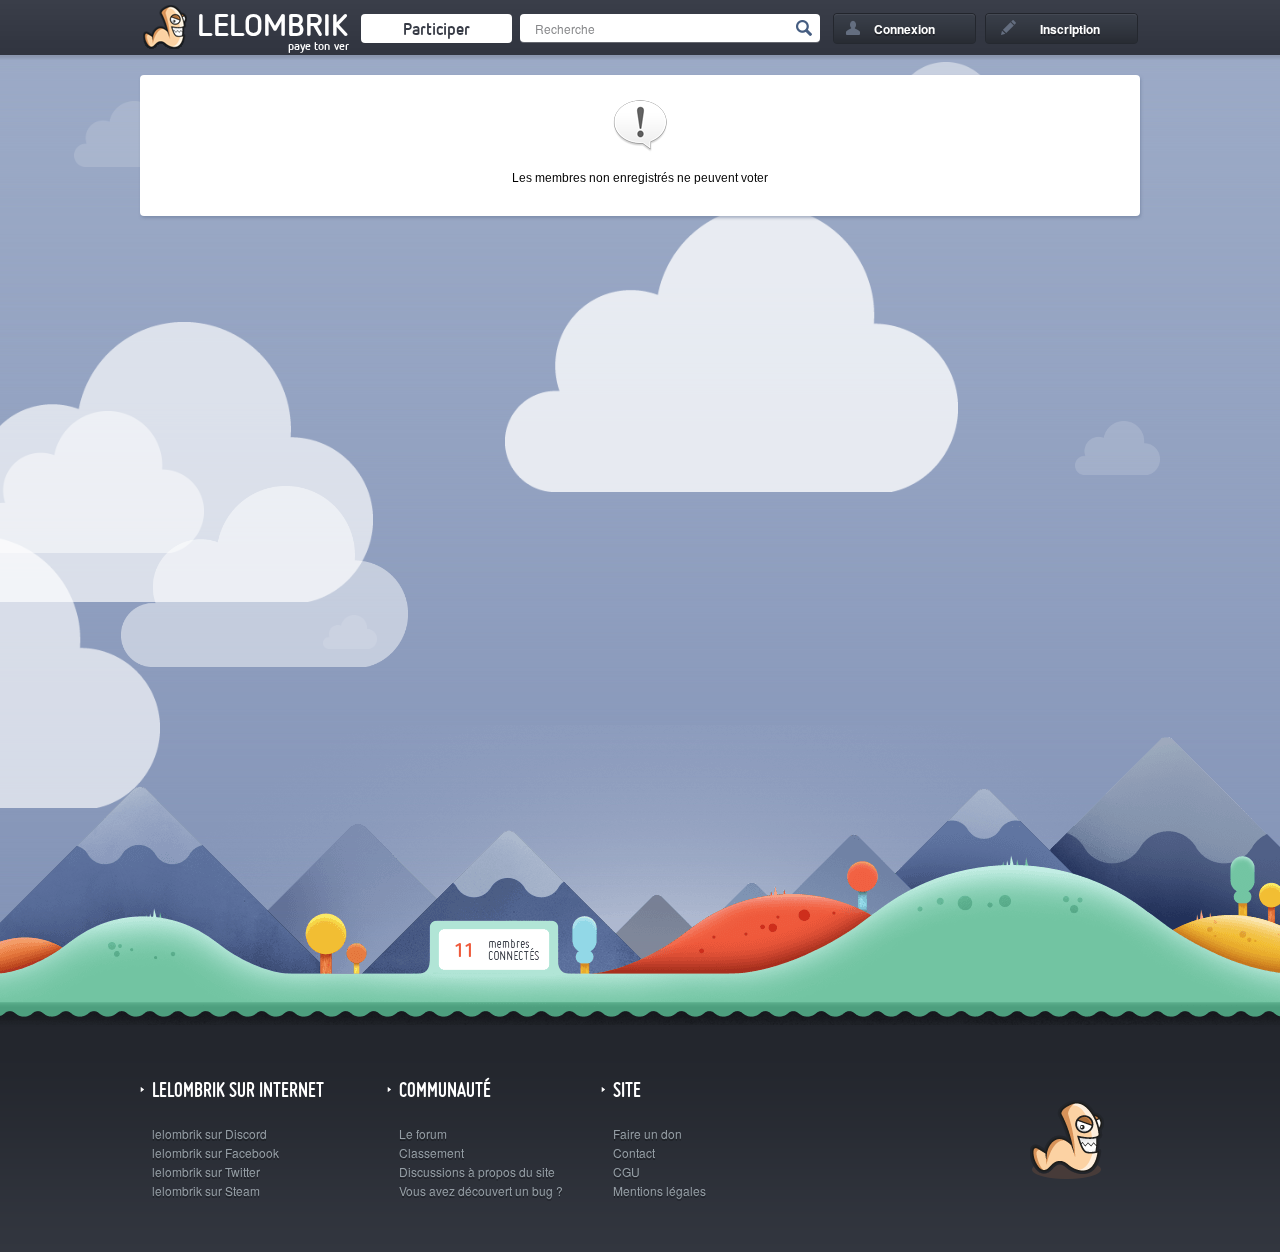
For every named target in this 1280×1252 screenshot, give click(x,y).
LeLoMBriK (1064, 1142)
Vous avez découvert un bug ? (481, 1190)
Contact (634, 1152)
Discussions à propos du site (477, 1171)
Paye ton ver (318, 46)
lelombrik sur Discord (209, 1133)
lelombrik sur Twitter (206, 1171)
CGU (626, 1171)
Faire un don (647, 1133)
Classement (431, 1152)
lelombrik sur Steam (206, 1190)
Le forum (423, 1133)
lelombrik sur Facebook (215, 1152)
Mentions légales (659, 1190)
